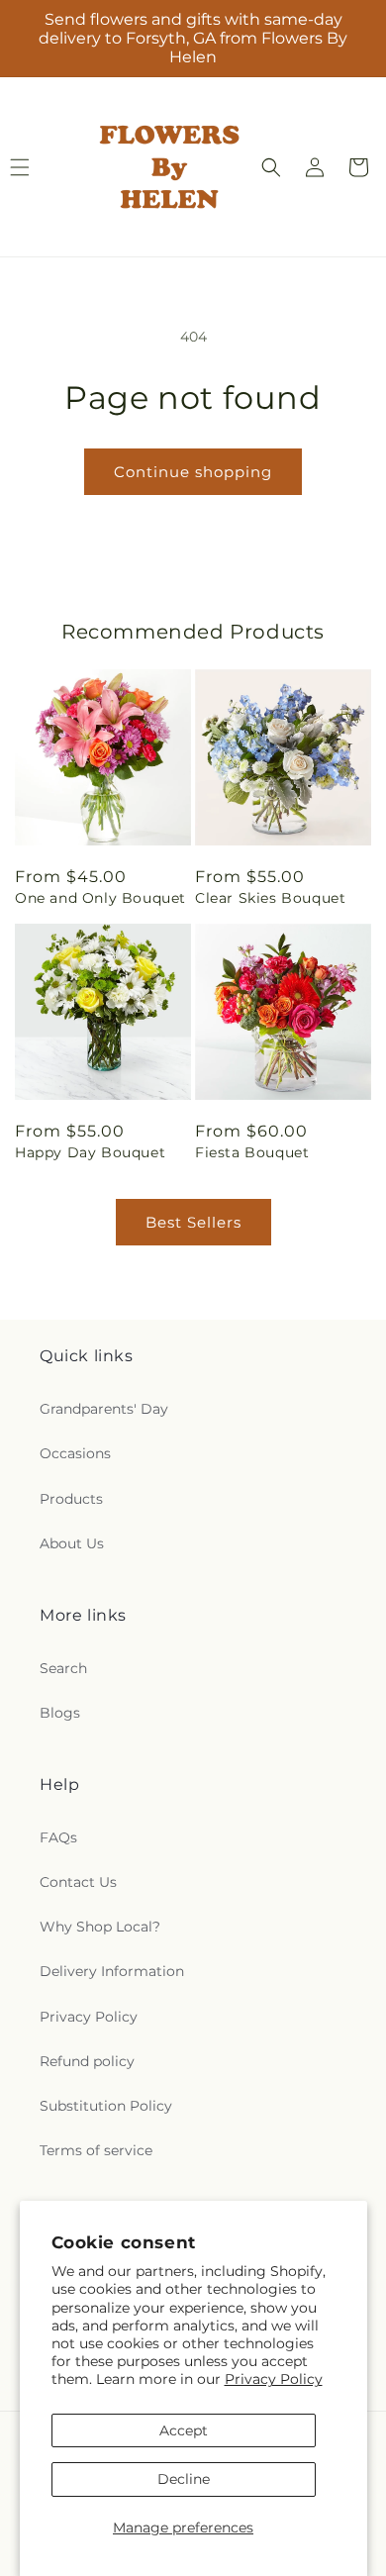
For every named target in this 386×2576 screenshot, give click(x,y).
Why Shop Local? (100, 1927)
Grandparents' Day (104, 1409)
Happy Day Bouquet (90, 1152)
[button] (271, 167)
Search (63, 1668)
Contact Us (78, 1882)
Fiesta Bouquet (252, 1152)
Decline (184, 2479)
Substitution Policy (106, 2106)
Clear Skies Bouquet (270, 898)
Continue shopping (193, 472)
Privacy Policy (274, 2379)
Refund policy (87, 2061)
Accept (184, 2430)
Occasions (75, 1453)
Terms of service (96, 2150)
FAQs (58, 1837)
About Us (72, 1543)
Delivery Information (112, 1971)
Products (71, 1499)
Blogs (60, 1713)
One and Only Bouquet (100, 898)
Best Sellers (193, 1222)
